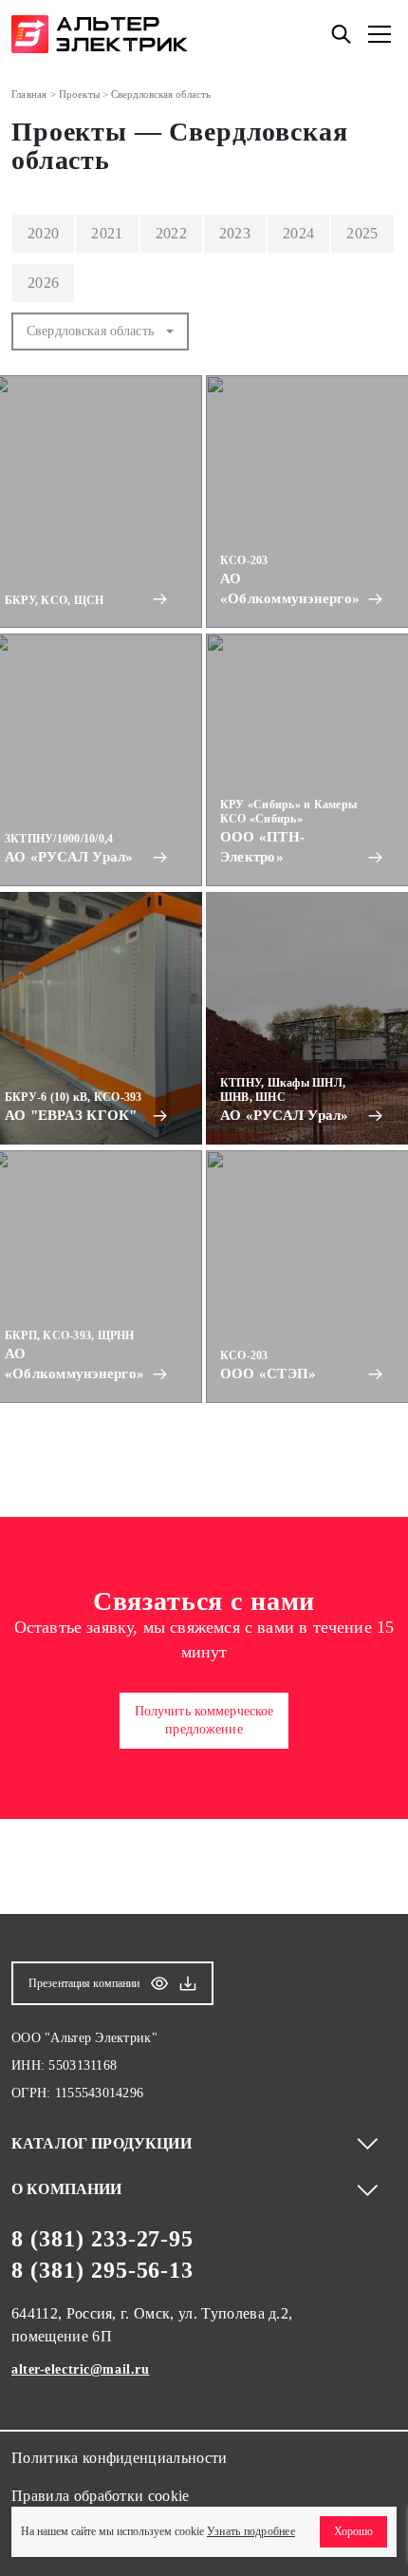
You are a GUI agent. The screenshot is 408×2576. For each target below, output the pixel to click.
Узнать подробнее (251, 2531)
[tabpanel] (204, 891)
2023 (235, 233)
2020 (43, 233)
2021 (107, 233)
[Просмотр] (159, 1983)
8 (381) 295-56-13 (102, 2270)
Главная (29, 94)
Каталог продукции (102, 2143)
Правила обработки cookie (101, 2496)
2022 (171, 233)
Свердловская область (90, 331)
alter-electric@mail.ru (80, 2369)
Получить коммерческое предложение (204, 1721)
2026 (43, 283)
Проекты (80, 94)
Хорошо (353, 2531)
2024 (298, 233)
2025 (362, 233)
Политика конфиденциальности (120, 2458)
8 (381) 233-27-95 (102, 2239)
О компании (67, 2189)
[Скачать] (188, 1983)
